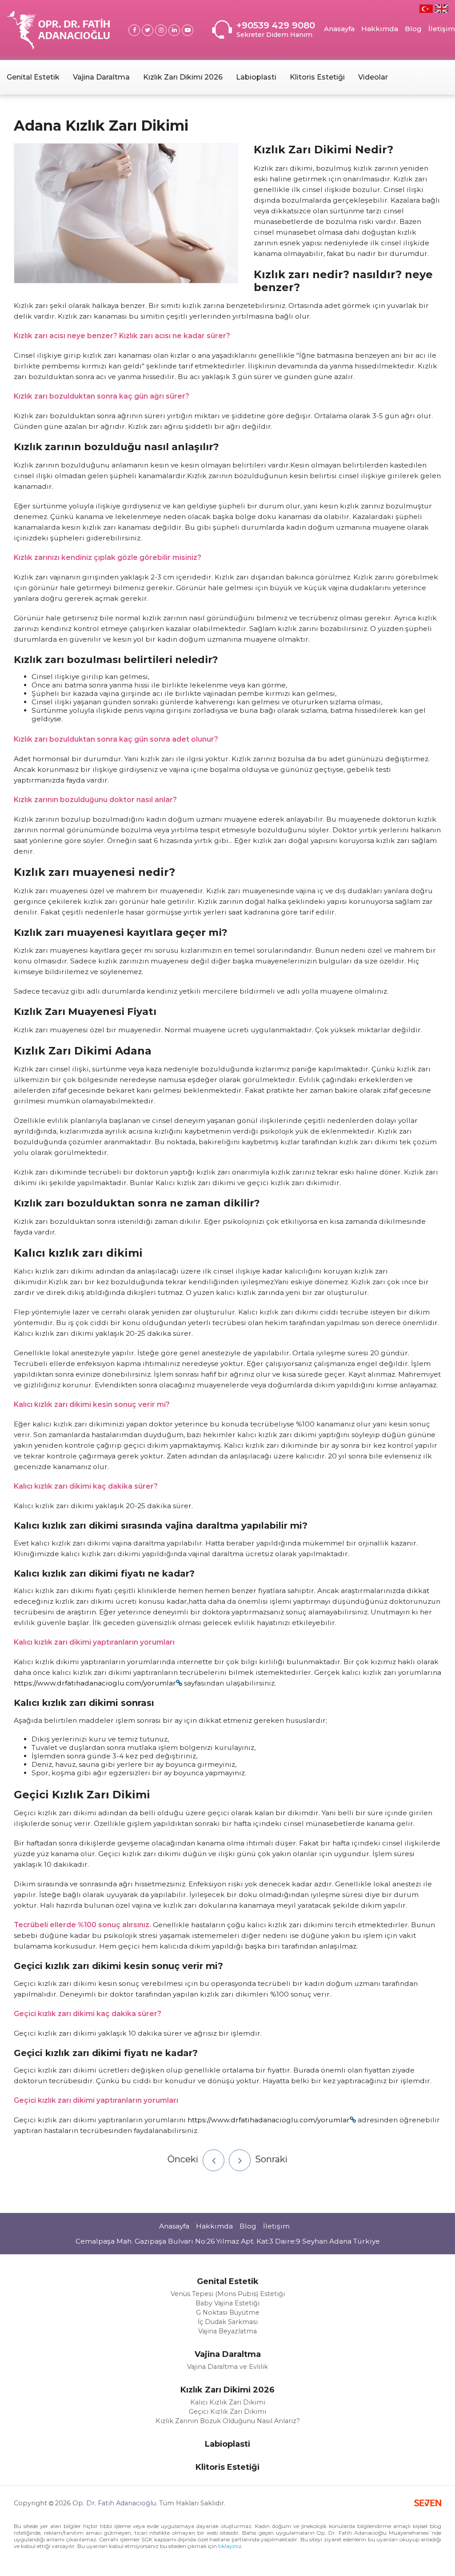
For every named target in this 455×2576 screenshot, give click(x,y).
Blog (413, 29)
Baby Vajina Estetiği (227, 2303)
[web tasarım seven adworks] (428, 2504)
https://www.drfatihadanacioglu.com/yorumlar (95, 1683)
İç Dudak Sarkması (228, 2322)
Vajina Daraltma (101, 77)
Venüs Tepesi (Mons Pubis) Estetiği (228, 2294)
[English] (442, 9)
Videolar (373, 77)
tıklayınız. (231, 2546)
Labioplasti (256, 77)
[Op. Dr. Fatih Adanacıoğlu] (58, 30)
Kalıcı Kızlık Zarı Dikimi (228, 2402)
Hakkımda (380, 29)
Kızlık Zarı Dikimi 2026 (183, 77)
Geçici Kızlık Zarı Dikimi (227, 2412)
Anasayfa (339, 29)
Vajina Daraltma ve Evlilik (227, 2367)
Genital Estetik (33, 77)
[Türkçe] (426, 9)
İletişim (442, 29)
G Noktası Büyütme (228, 2312)
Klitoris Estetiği (317, 77)
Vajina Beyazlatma (227, 2331)
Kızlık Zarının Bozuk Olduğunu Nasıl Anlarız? (228, 2421)
